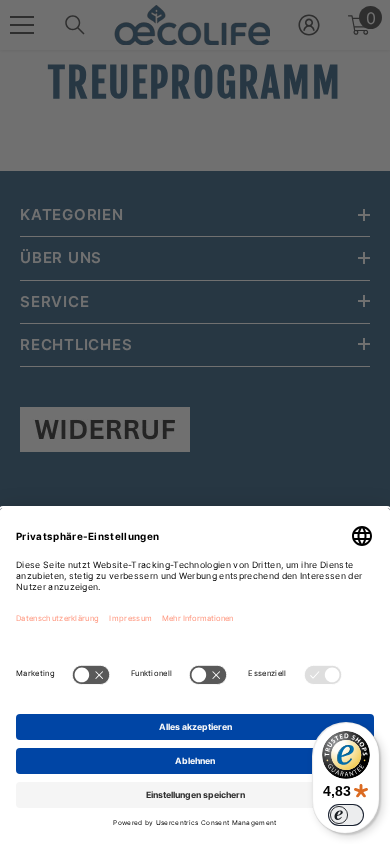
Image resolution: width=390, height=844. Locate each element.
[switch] (346, 815)
